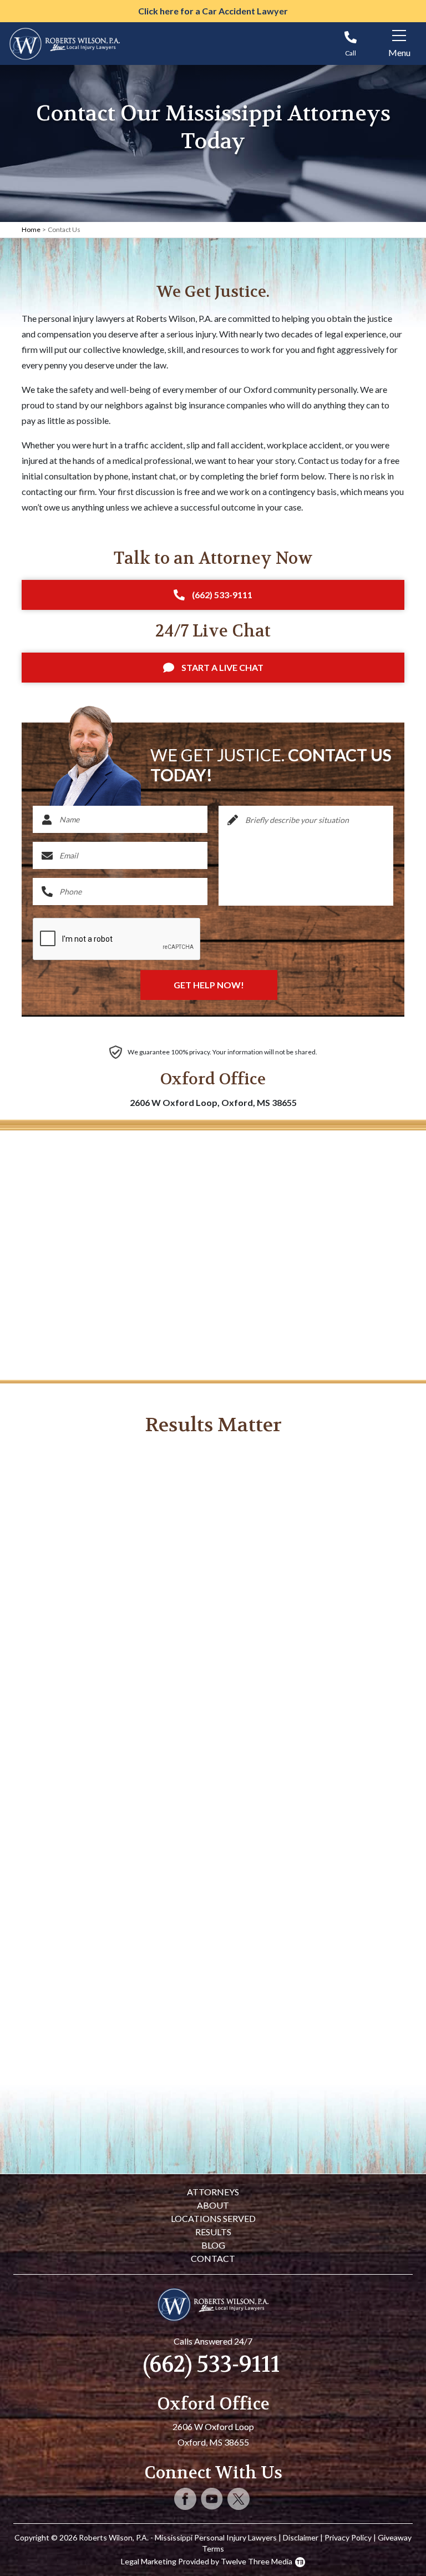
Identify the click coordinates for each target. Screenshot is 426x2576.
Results (213, 2232)
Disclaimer (301, 2537)
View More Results (213, 2098)
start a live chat (222, 667)
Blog (213, 2245)
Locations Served (213, 2218)
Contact (213, 2258)
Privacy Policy (348, 2537)
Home (31, 229)
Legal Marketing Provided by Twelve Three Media (207, 2561)
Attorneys (213, 2192)
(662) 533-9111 (222, 595)
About (213, 2205)
